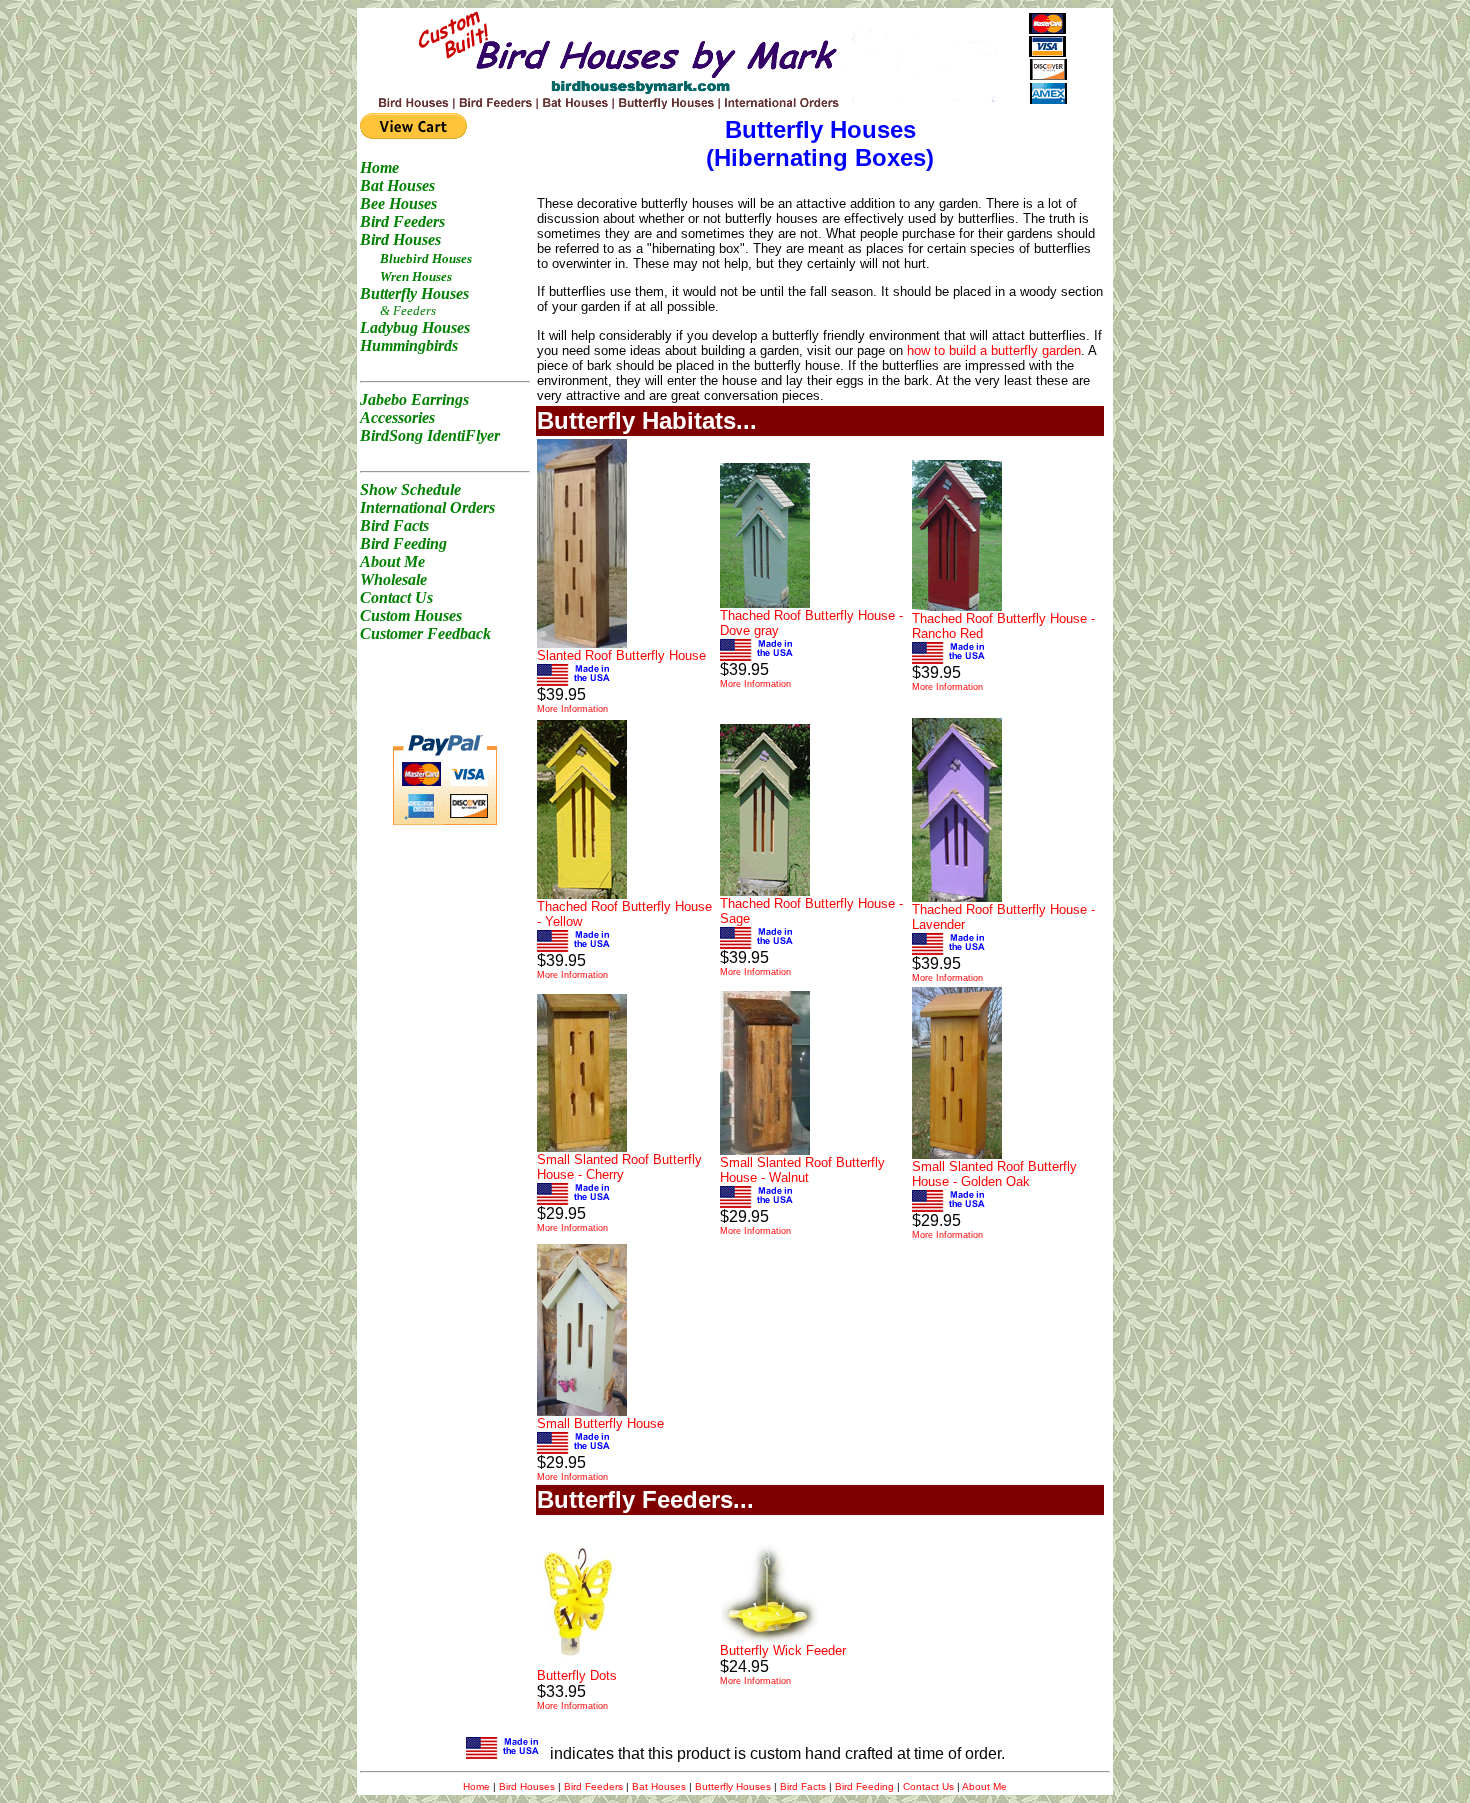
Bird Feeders (593, 1786)
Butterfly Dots (577, 1675)
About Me (984, 1786)
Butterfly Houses (733, 1786)
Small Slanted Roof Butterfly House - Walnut (802, 1170)
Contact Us (928, 1786)
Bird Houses (527, 1786)
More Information (572, 709)
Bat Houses (659, 1786)
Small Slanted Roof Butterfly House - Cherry (619, 1167)
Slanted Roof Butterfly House (621, 655)
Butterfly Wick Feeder (783, 1650)
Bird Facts (803, 1786)
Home (476, 1786)
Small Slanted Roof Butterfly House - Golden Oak (994, 1174)
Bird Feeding (864, 1786)
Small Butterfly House (600, 1423)
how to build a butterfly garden (994, 350)
